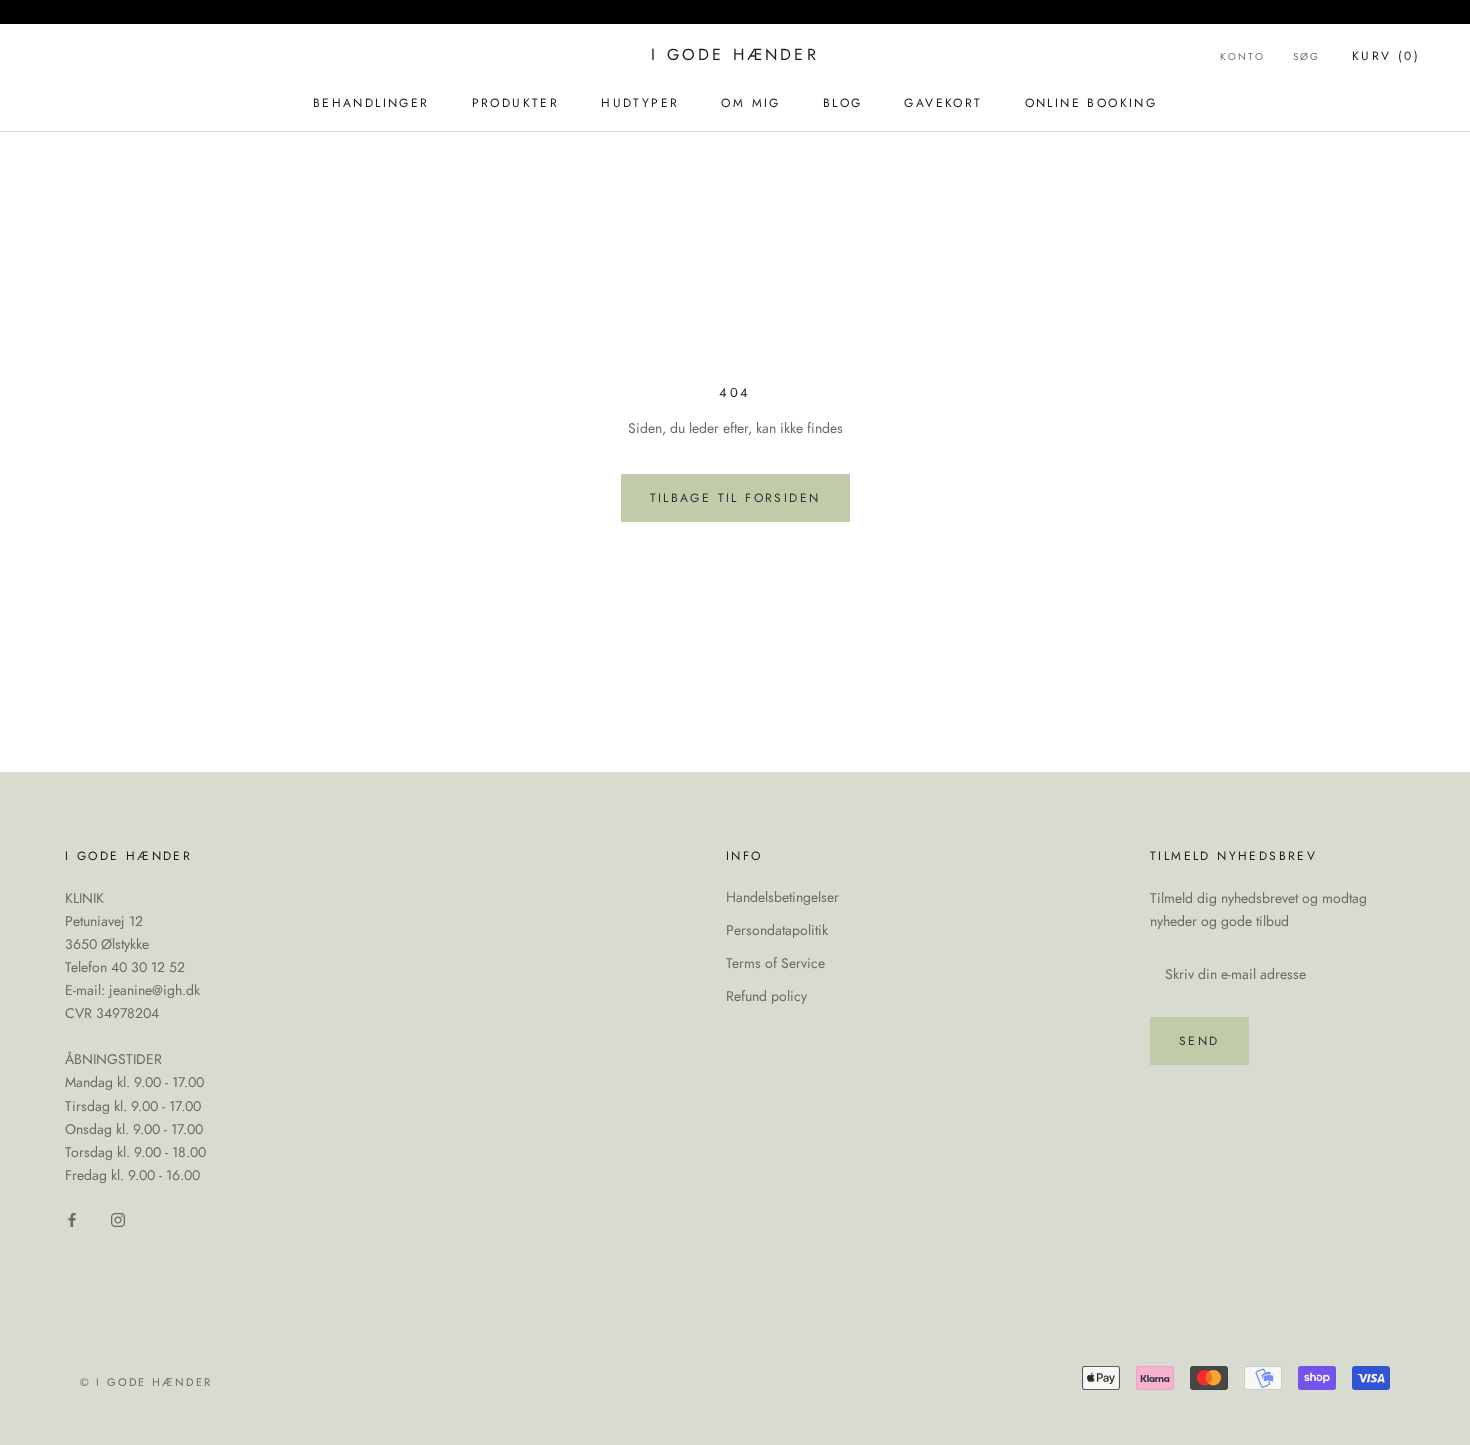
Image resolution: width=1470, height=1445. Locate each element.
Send (1199, 1041)
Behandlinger (371, 103)
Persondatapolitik (777, 930)
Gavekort (943, 103)
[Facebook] (72, 1218)
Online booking (1091, 103)
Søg (1306, 56)
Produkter (516, 103)
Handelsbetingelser (782, 897)
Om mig (750, 103)
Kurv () (1386, 56)
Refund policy (766, 996)
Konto (1242, 56)
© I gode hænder (146, 1382)
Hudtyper (640, 103)
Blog (843, 103)
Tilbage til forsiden (735, 498)
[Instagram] (118, 1218)
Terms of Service (775, 963)
